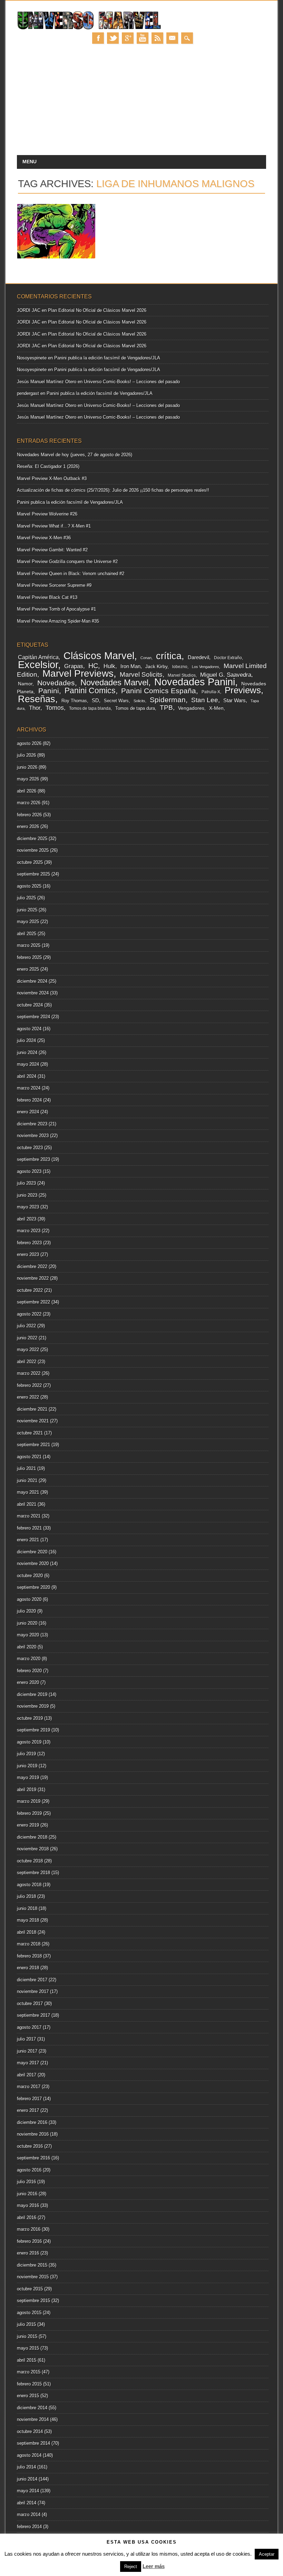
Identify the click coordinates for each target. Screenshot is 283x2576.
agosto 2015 (29, 2313)
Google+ (128, 38)
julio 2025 (26, 898)
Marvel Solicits (141, 674)
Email (172, 38)
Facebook (98, 38)
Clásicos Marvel (99, 656)
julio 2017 (26, 2039)
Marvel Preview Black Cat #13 (47, 597)
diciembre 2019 (32, 1694)
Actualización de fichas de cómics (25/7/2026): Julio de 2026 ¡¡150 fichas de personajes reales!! (113, 490)
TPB (166, 708)
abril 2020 (27, 1647)
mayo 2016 (28, 2205)
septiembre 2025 (33, 874)
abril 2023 (27, 1219)
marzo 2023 (29, 1231)
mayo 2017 (28, 2063)
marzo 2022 (29, 1373)
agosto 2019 (29, 1742)
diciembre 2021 (32, 1409)
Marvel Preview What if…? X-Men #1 (54, 526)
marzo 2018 (29, 1944)
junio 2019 (27, 1766)
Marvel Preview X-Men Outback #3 (52, 478)
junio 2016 (27, 2194)
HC (93, 666)
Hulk (109, 666)
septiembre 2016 (33, 2158)
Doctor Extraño (228, 658)
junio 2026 (27, 767)
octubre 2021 (30, 1433)
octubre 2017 (30, 2003)
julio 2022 (26, 1326)
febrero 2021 (29, 1528)
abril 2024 (27, 1076)
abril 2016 (27, 2217)
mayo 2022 (28, 1350)
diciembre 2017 (32, 1980)
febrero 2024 (29, 1100)
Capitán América (38, 657)
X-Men (216, 708)
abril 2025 (27, 934)
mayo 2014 (28, 2491)
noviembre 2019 (33, 1706)
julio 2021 (26, 1468)
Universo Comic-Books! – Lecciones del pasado (132, 382)
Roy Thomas (74, 701)
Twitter (113, 38)
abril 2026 (27, 791)
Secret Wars (116, 701)
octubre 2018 (30, 1861)
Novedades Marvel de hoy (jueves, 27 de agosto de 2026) (75, 455)
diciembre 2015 (32, 2265)
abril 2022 (27, 1362)
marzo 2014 (29, 2514)
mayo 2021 (28, 1492)
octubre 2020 (30, 1576)
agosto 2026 (29, 743)
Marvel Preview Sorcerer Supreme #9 (54, 585)
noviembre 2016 (33, 2134)
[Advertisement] (142, 103)
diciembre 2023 (32, 1124)
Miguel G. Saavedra (226, 675)
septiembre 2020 (33, 1587)
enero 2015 (28, 2396)
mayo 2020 (28, 1635)
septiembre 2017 (33, 2015)
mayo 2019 (28, 1777)
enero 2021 (28, 1540)
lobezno (180, 667)
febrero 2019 (29, 1813)
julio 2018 (26, 1896)
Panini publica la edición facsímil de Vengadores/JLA (107, 358)
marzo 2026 (29, 803)
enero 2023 (28, 1254)
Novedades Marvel (114, 682)
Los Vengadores (206, 667)
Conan (146, 658)
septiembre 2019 (33, 1730)
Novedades (56, 683)
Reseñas (37, 699)
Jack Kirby (156, 666)
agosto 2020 (29, 1599)
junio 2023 (27, 1195)
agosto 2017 (29, 2027)
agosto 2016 (29, 2170)
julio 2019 (26, 1754)
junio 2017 (27, 2051)
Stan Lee (205, 700)
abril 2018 (27, 1932)
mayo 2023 (28, 1207)
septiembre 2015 (33, 2301)
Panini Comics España (159, 691)
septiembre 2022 (33, 1302)
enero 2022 (28, 1397)
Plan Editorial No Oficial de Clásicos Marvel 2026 (97, 310)
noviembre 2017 (33, 1991)
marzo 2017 (29, 2087)
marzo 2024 (29, 1088)
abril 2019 (27, 1790)
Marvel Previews (78, 673)
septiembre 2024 (33, 1017)
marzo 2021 (29, 1516)
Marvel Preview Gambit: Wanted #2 (52, 550)
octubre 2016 (30, 2146)
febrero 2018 (29, 1956)
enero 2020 (28, 1682)
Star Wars (235, 700)
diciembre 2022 (32, 1266)
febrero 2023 (29, 1243)
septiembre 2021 (33, 1445)
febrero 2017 (29, 2099)
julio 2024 (26, 1040)
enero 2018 (28, 1968)
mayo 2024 (28, 1064)
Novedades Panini (195, 682)
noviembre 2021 (33, 1421)
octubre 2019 (30, 1718)
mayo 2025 (28, 922)
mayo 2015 (28, 2348)
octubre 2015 (30, 2289)
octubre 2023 (30, 1148)
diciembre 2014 (32, 2408)
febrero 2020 (29, 1671)
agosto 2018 (29, 1885)
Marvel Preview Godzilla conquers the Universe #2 (67, 561)
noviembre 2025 (33, 850)
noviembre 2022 (33, 1278)
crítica (169, 656)
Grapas (74, 666)
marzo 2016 (29, 2229)
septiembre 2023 (33, 1159)
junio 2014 (27, 2479)
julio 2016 (26, 2182)
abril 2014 (27, 2503)
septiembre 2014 (33, 2443)
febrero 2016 (29, 2241)
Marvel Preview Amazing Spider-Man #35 (58, 621)
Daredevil (198, 657)
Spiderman (168, 700)
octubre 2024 (30, 1005)
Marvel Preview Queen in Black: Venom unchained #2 (71, 574)
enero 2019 (28, 1825)
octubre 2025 (30, 862)
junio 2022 (27, 1338)
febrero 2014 (29, 2527)
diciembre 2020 (32, 1552)
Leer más (154, 2566)
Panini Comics (90, 691)
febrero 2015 (29, 2384)
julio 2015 (26, 2324)
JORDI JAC (29, 310)
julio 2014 (26, 2467)
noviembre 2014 (33, 2419)
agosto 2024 (29, 1029)
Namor (25, 684)
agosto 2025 (29, 886)
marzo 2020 (29, 1659)
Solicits (139, 701)
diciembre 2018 (32, 1837)
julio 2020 (26, 1611)
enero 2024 (28, 1112)
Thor (35, 708)
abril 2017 (27, 2075)
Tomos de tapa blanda (90, 708)
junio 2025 (27, 910)
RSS (157, 38)
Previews (243, 690)
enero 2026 (28, 826)
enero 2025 (28, 969)
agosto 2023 (29, 1171)
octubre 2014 (30, 2431)
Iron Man (130, 666)
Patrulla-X (211, 692)
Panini (49, 691)
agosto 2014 (29, 2455)
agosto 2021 (29, 1457)
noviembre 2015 (33, 2277)
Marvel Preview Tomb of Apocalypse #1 (56, 609)
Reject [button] (131, 2567)
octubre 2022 (30, 1290)
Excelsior (38, 665)
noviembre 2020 (33, 1563)
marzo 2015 (29, 2372)
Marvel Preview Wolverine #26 (47, 514)
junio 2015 (27, 2336)
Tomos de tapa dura (135, 708)
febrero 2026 (29, 815)
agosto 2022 (29, 1314)
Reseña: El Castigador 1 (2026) (48, 466)
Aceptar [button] (267, 2554)
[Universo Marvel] (90, 29)
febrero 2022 (29, 1385)
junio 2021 (27, 1480)
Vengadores (191, 708)
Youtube (143, 38)
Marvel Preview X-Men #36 (44, 538)
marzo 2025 (29, 945)
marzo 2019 (29, 1801)
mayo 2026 (28, 779)
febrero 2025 (29, 957)
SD (95, 701)
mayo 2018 (28, 1920)
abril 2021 (27, 1504)
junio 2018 (27, 1908)
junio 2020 (27, 1623)
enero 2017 (28, 2110)
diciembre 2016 (32, 2122)
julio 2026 (26, 755)
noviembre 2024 (33, 993)
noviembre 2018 (33, 1849)
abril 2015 (27, 2360)
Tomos (55, 708)
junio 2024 (27, 1052)
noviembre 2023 (33, 1136)
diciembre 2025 (32, 839)
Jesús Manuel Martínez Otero (47, 382)
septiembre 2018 (33, 1873)
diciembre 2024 (32, 981)
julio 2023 (26, 1183)
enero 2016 (28, 2253)
